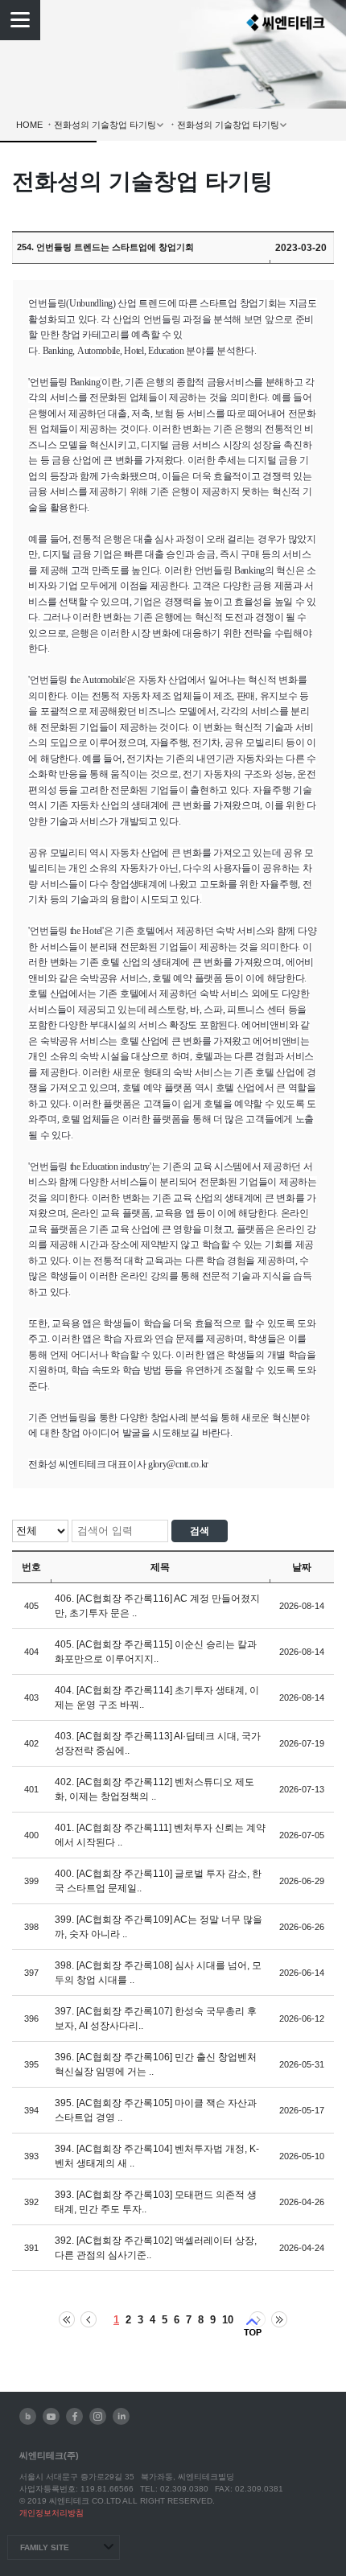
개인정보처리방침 (51, 2513)
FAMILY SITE (45, 2547)
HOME (29, 125)
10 (228, 2320)
